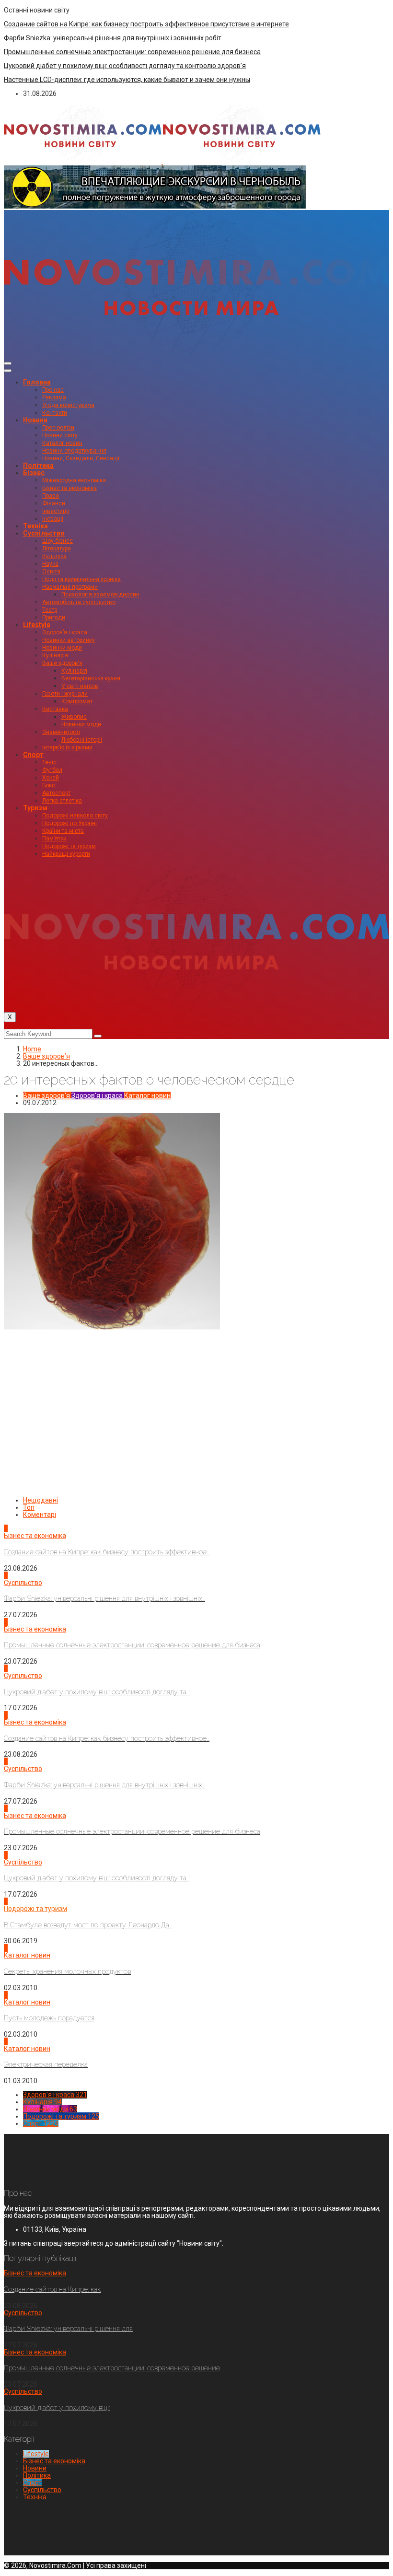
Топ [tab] (29, 1507)
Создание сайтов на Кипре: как (52, 2289)
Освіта (51, 571)
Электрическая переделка (46, 2064)
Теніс (49, 762)
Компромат (77, 701)
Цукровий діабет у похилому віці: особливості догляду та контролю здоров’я (125, 66)
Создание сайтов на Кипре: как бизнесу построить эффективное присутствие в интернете (146, 24)
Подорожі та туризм (69, 846)
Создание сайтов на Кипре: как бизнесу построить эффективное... (107, 1552)
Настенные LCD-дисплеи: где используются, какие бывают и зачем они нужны (127, 80)
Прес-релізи (58, 428)
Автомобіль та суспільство (79, 602)
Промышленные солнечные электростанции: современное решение (112, 2368)
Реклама (54, 397)
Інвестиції (56, 511)
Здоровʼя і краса (65, 632)
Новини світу (60, 435)
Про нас (53, 390)
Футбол (52, 770)
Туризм (35, 808)
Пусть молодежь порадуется (49, 2018)
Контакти (55, 413)
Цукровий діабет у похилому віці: (57, 2408)
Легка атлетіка (62, 801)
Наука (50, 564)
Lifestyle (37, 625)
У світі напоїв (80, 686)
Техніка (35, 526)
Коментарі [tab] (40, 1515)
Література (57, 548)
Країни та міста (63, 831)
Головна (37, 382)
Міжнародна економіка (74, 480)
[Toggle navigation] (8, 363)
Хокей (51, 778)
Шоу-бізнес (58, 541)
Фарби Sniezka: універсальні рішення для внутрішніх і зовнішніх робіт (113, 38)
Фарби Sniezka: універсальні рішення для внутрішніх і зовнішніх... (104, 1598)
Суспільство (44, 533)
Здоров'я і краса (97, 1096)
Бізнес (34, 473)
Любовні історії (82, 740)
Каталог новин (62, 443)
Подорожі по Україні (69, 823)
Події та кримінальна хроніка (81, 579)
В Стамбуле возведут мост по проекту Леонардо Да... (88, 1925)
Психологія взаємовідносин (100, 594)
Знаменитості (61, 732)
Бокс (49, 785)
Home (32, 1049)
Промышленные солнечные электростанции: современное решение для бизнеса (132, 52)
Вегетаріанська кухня (91, 678)
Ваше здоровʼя (62, 663)
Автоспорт (56, 793)
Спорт (33, 755)
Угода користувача (68, 405)
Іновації (53, 519)
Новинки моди (62, 648)
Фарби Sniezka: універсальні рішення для (68, 2329)
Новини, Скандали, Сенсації (81, 458)
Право (51, 496)
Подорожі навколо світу (75, 816)
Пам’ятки (54, 839)
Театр (50, 610)
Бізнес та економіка (69, 488)
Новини (35, 420)
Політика (38, 466)
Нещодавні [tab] (40, 1500)
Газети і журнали (65, 694)
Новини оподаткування (74, 451)
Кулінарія (55, 655)
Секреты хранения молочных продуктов (67, 1971)
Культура (54, 556)
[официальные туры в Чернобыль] (155, 206)
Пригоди (54, 618)
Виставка (55, 709)
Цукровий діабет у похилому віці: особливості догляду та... (97, 1692)
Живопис (74, 717)
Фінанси (54, 503)
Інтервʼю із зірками (67, 747)
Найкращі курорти (66, 854)
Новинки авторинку (69, 640)
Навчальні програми (70, 587)
